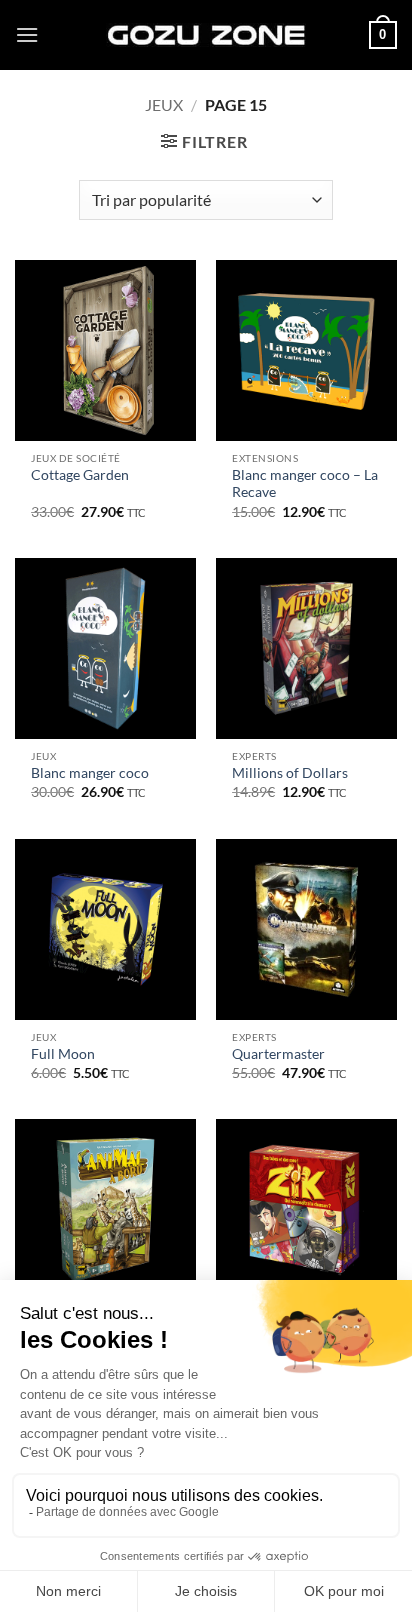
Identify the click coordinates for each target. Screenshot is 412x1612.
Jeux (164, 104)
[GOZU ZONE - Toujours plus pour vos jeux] (206, 34)
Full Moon (63, 1054)
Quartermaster (278, 1054)
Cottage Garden (80, 475)
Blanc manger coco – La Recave (305, 484)
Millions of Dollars (290, 773)
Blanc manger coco (90, 773)
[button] (27, 34)
